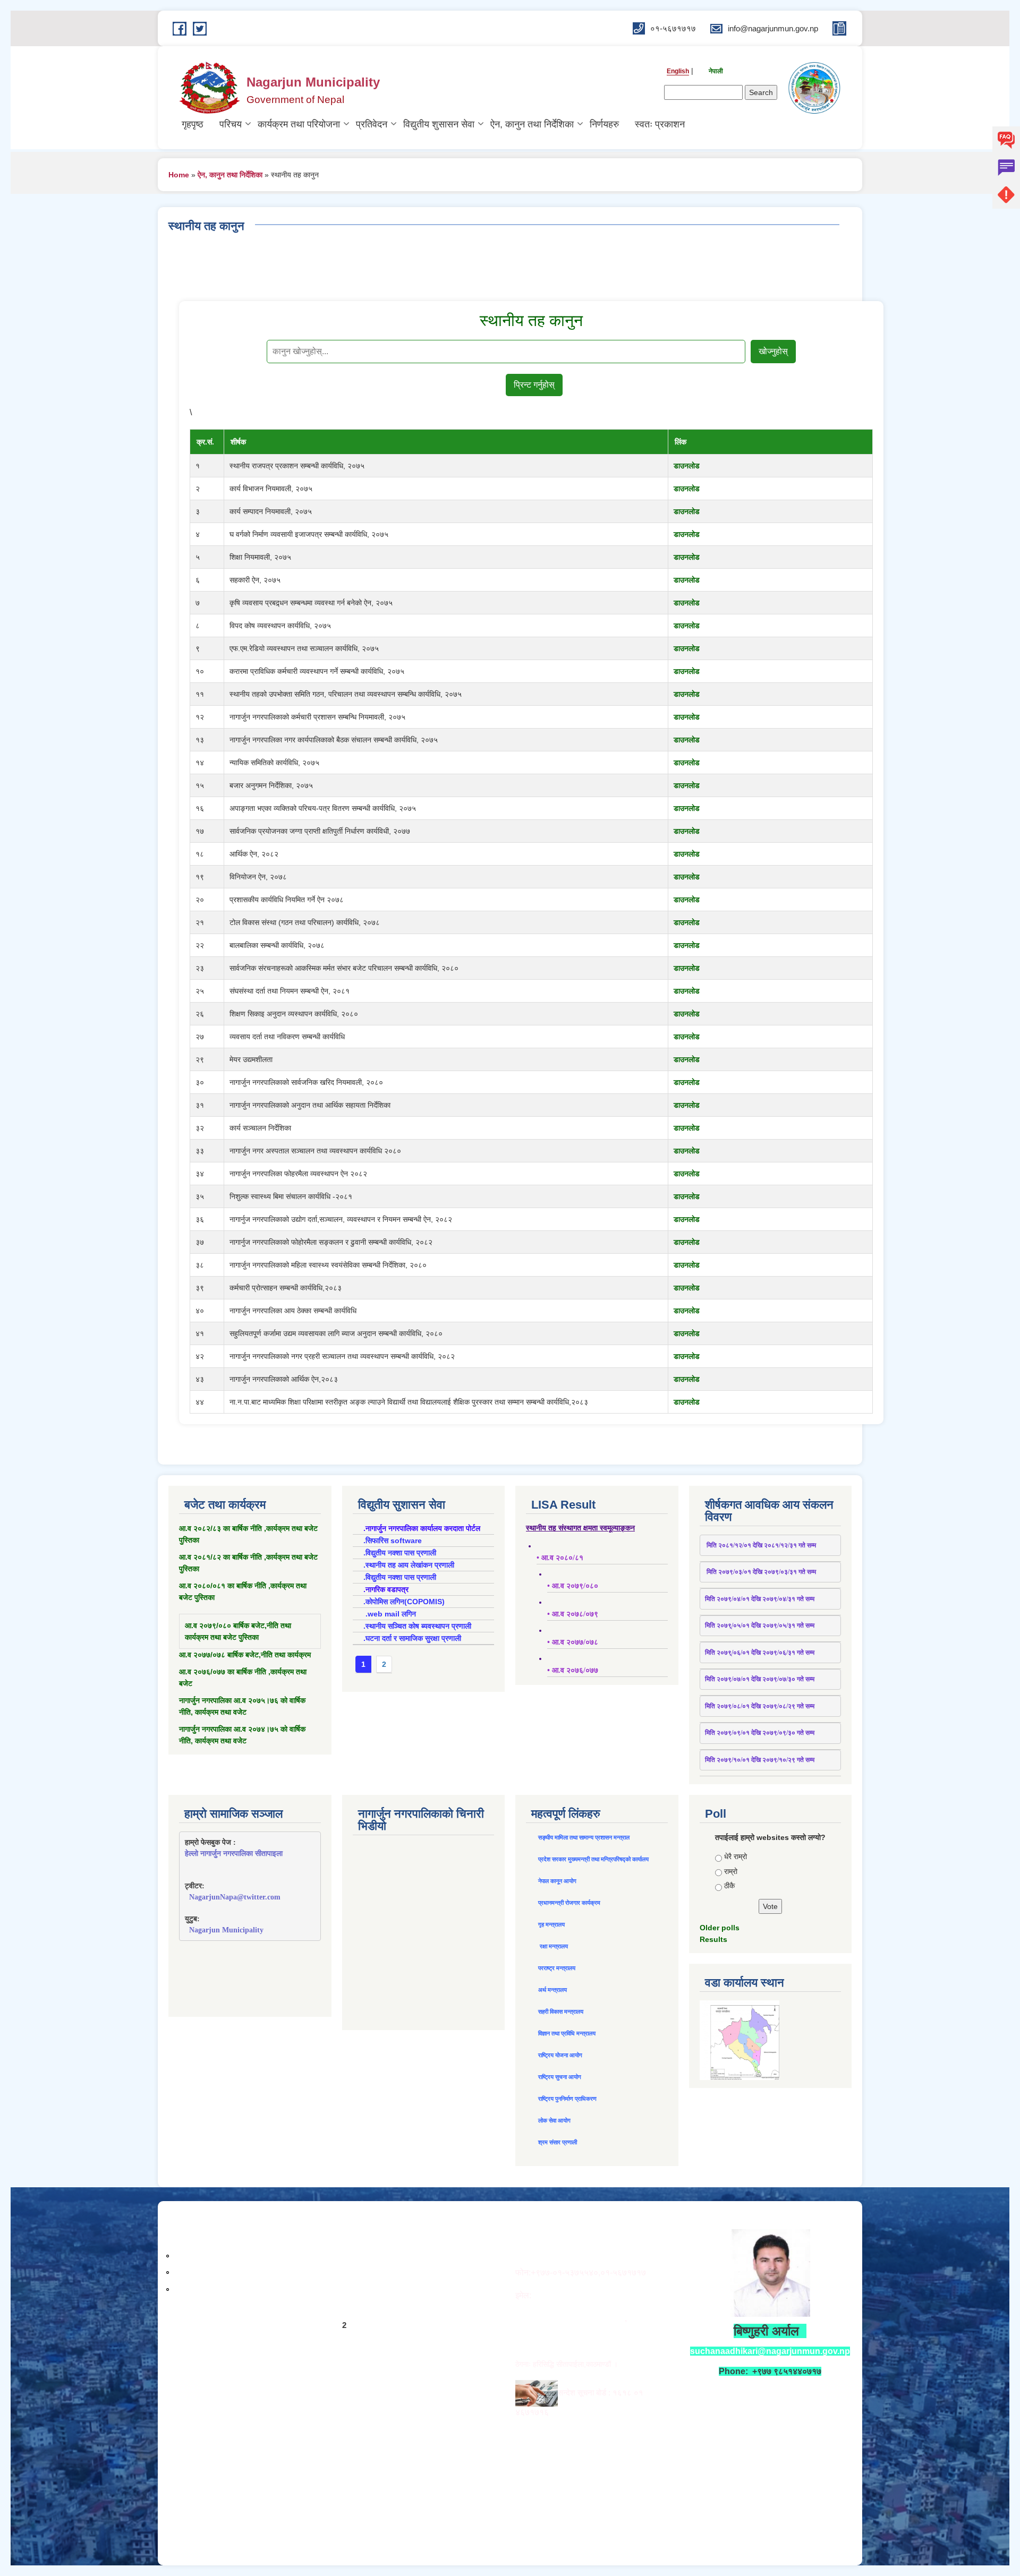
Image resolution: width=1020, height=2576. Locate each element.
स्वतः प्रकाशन (660, 124)
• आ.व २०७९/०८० (573, 1586)
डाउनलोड (687, 466)
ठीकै (729, 1886)
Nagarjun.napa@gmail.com (570, 2318)
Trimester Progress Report (229, 2255)
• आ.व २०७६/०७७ (573, 1670)
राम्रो (731, 1871)
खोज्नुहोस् (773, 351)
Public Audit (199, 2288)
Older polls (720, 1928)
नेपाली (716, 71)
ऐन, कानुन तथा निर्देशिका (532, 124)
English (678, 71)
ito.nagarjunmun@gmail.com (573, 2341)
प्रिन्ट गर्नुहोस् (534, 385)
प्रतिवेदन (372, 124)
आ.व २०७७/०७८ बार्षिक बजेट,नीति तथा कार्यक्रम (245, 1655)
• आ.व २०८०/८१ (560, 1558)
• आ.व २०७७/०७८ (573, 1642)
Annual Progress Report (224, 2238)
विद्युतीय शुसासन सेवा (439, 124)
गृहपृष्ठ (193, 124)
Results (713, 1939)
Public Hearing (204, 2271)
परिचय (231, 124)
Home (179, 175)
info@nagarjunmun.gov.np (585, 2295)
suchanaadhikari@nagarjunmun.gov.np (770, 2351)
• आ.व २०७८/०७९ (573, 1614)
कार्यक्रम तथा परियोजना (299, 124)
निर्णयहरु (604, 124)
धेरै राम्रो (736, 1856)
